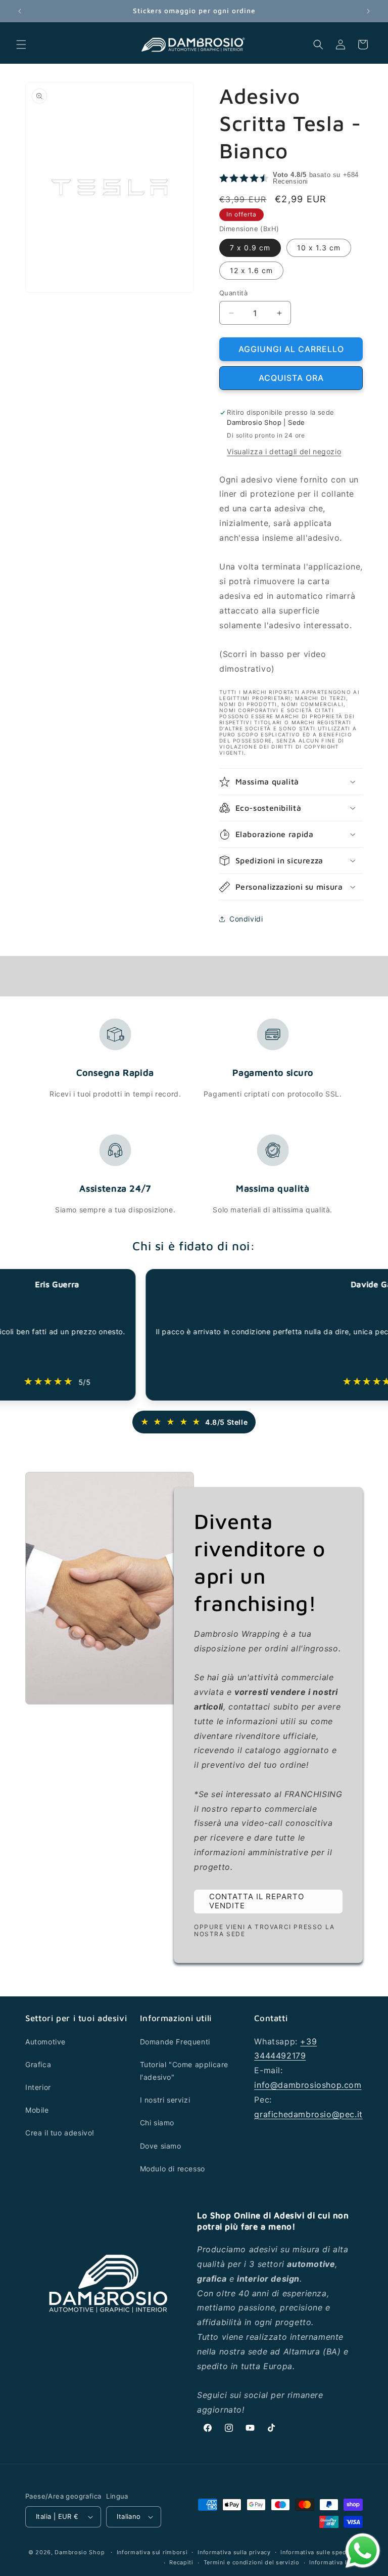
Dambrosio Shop (80, 2552)
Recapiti (181, 2562)
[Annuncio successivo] (368, 11)
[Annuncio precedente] (20, 11)
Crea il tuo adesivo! (60, 2133)
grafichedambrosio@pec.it (308, 2114)
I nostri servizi (165, 2100)
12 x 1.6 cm (251, 270)
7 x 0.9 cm (250, 248)
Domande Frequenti (175, 2042)
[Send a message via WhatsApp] (363, 2551)
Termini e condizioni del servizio (252, 2562)
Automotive (45, 2042)
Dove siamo (161, 2146)
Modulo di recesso (173, 2169)
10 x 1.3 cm (319, 248)
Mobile (37, 2110)
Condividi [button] (246, 919)
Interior (38, 2087)
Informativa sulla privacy (234, 2552)
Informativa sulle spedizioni (322, 2552)
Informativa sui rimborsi (152, 2552)
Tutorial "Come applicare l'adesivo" (184, 2071)
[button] (21, 45)
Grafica (38, 2064)
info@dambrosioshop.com (308, 2085)
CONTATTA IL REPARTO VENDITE (257, 1901)
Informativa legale (336, 2562)
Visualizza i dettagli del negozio (284, 451)
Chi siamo (157, 2123)
